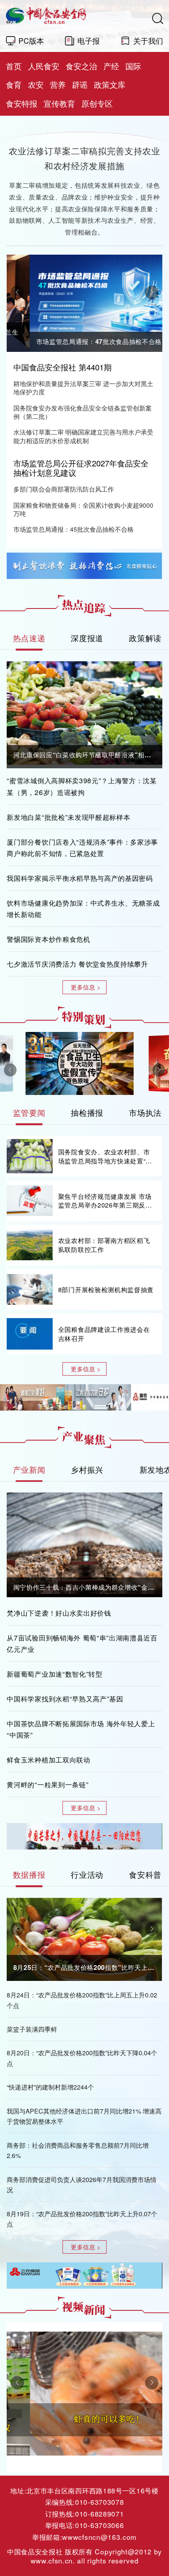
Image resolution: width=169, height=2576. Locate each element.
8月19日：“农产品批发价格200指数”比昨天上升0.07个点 (82, 2219)
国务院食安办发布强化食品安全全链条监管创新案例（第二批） (83, 412)
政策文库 (110, 84)
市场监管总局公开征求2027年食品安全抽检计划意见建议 (81, 468)
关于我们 (148, 40)
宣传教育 (59, 103)
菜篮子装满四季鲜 (32, 2029)
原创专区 (97, 103)
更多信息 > (86, 987)
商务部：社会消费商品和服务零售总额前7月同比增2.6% (78, 2150)
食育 (14, 84)
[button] (17, 292)
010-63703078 (99, 2502)
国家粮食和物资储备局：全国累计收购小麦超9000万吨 (83, 509)
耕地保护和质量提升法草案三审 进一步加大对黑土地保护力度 (83, 388)
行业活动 (87, 1874)
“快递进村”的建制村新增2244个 (50, 2087)
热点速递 (29, 638)
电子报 (89, 40)
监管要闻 (29, 1112)
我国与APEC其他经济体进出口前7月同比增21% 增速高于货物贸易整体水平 (84, 2116)
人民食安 (44, 66)
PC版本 (31, 40)
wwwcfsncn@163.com (99, 2537)
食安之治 (81, 66)
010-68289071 (99, 2514)
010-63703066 (99, 2525)
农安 (36, 84)
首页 (14, 66)
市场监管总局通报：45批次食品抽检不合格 (73, 529)
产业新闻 (29, 1469)
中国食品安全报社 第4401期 (62, 367)
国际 (133, 66)
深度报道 (87, 638)
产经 (111, 66)
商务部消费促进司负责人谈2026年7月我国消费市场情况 (82, 2185)
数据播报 (29, 1874)
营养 (58, 84)
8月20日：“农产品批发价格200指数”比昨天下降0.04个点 (82, 2058)
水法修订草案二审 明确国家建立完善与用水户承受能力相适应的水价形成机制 (83, 436)
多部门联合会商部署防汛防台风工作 (64, 489)
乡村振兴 (87, 1469)
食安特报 (22, 103)
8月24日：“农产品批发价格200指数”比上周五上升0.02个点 (82, 2000)
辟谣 (80, 84)
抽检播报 (87, 1112)
